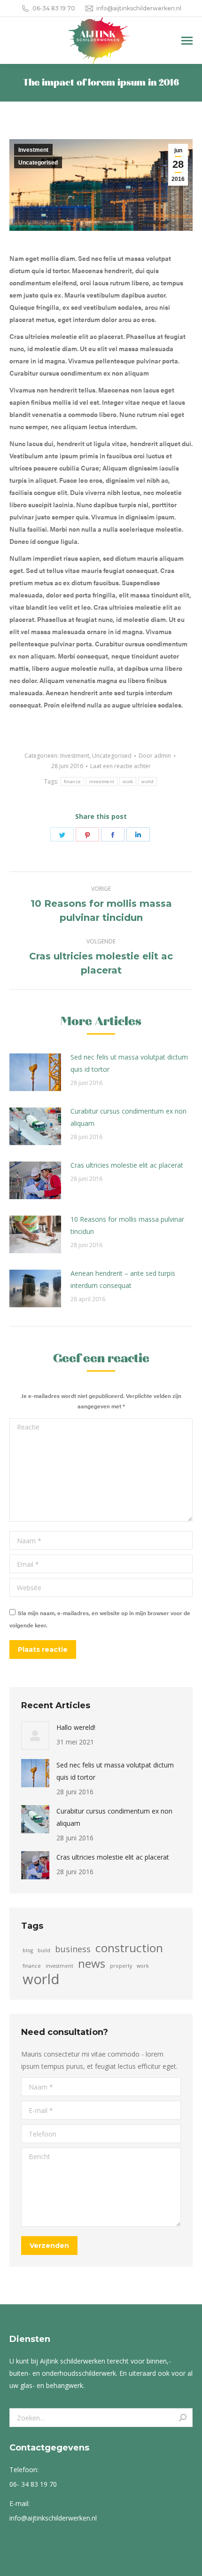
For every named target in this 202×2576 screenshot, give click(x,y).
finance (72, 781)
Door (155, 756)
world (148, 781)
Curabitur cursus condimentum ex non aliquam (128, 1117)
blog (28, 1950)
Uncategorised (38, 163)
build (44, 1950)
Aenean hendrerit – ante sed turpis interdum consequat (123, 1279)
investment (102, 781)
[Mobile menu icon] (187, 41)
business (73, 1949)
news (92, 1963)
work (128, 781)
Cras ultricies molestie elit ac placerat (127, 1165)
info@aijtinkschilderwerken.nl (139, 8)
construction (129, 1948)
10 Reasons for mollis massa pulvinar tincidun (127, 1225)
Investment (33, 150)
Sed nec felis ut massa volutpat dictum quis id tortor (129, 1063)
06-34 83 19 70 (54, 8)
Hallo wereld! (76, 1727)
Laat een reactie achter (120, 766)
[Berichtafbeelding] (35, 1072)
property (121, 1966)
